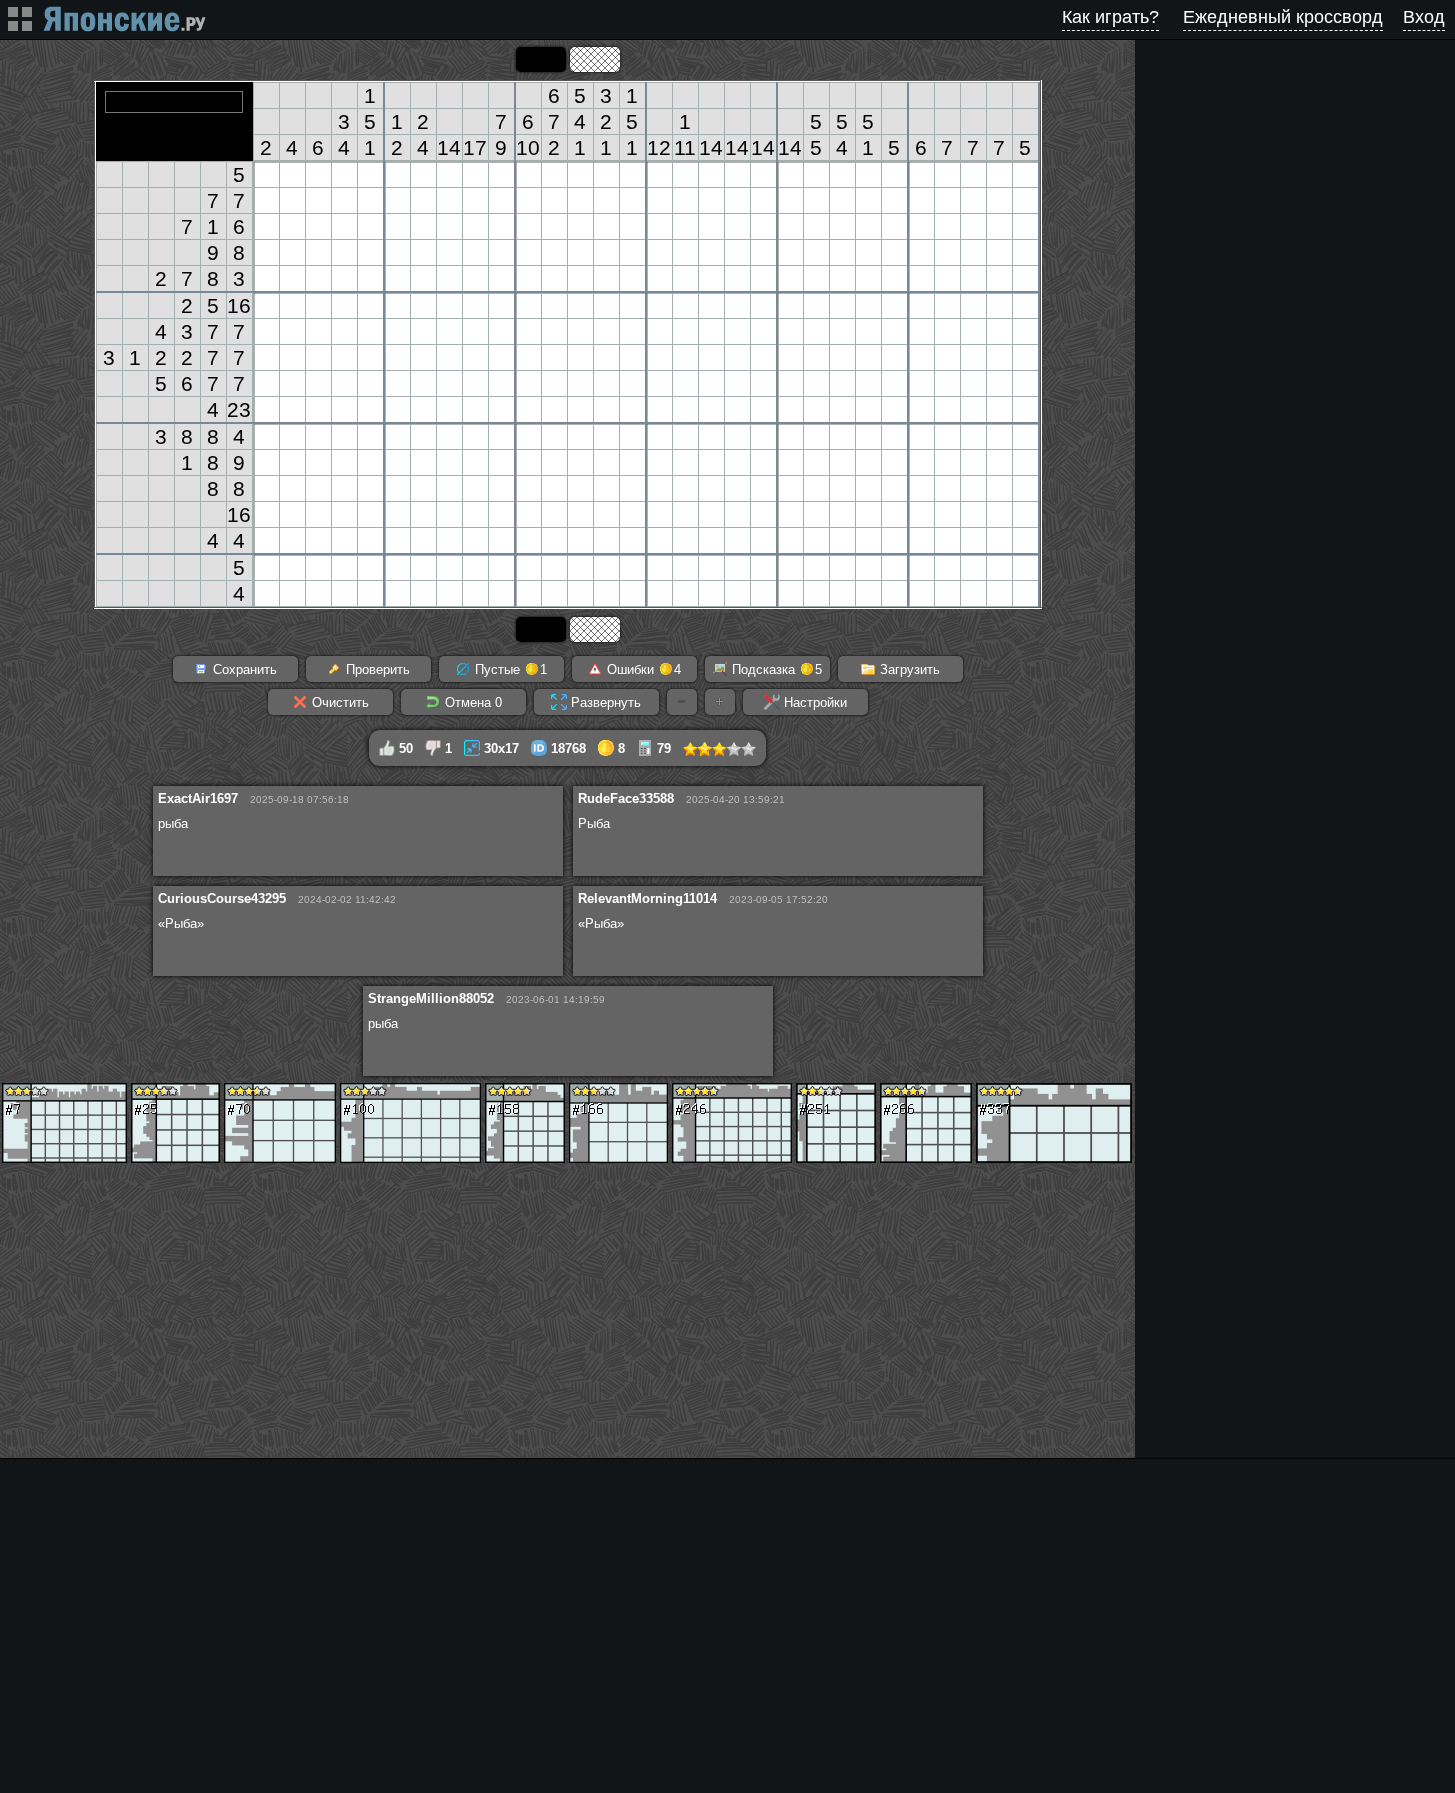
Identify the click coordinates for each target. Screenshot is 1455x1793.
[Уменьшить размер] (682, 702)
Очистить (338, 702)
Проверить (376, 669)
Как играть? (1110, 17)
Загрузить (908, 669)
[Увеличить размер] (720, 702)
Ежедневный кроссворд (1283, 17)
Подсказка (775, 669)
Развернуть (604, 702)
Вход (1424, 17)
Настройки (813, 702)
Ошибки (642, 669)
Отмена (471, 702)
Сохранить (243, 669)
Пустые (509, 669)
